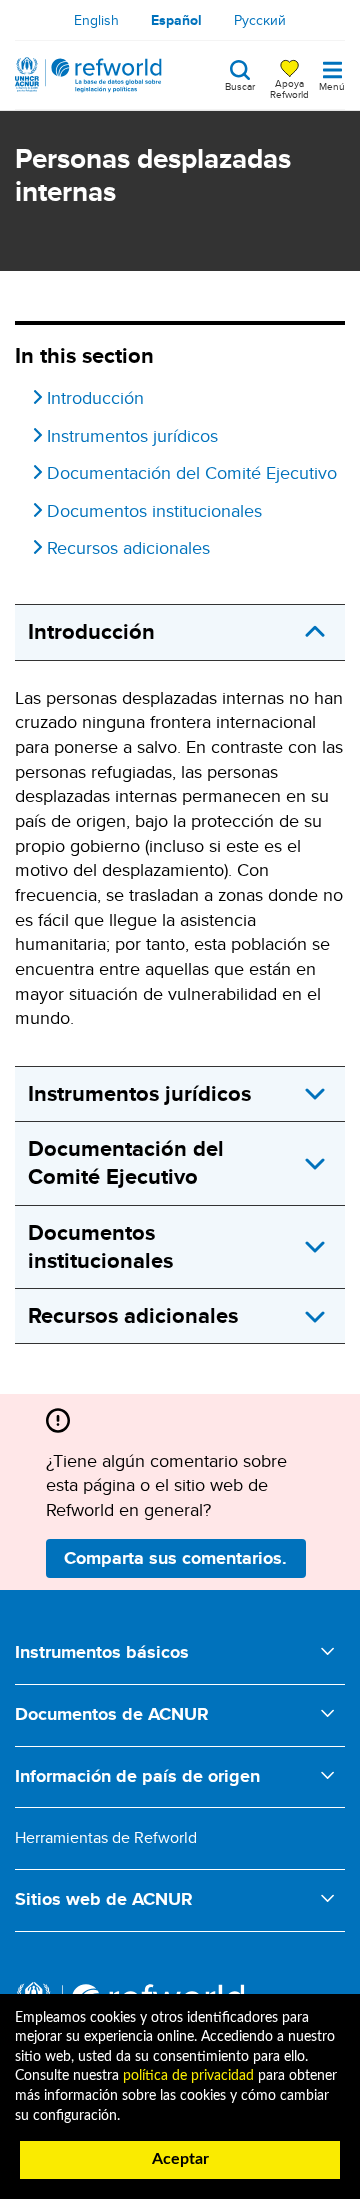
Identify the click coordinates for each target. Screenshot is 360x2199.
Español (176, 20)
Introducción (95, 398)
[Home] (88, 75)
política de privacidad (188, 2076)
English (96, 20)
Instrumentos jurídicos (132, 436)
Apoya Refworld (289, 88)
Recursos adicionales (128, 548)
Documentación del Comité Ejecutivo (192, 473)
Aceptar (180, 2159)
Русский (260, 20)
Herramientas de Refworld (106, 1837)
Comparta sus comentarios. (175, 1558)
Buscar (240, 85)
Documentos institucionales (154, 511)
